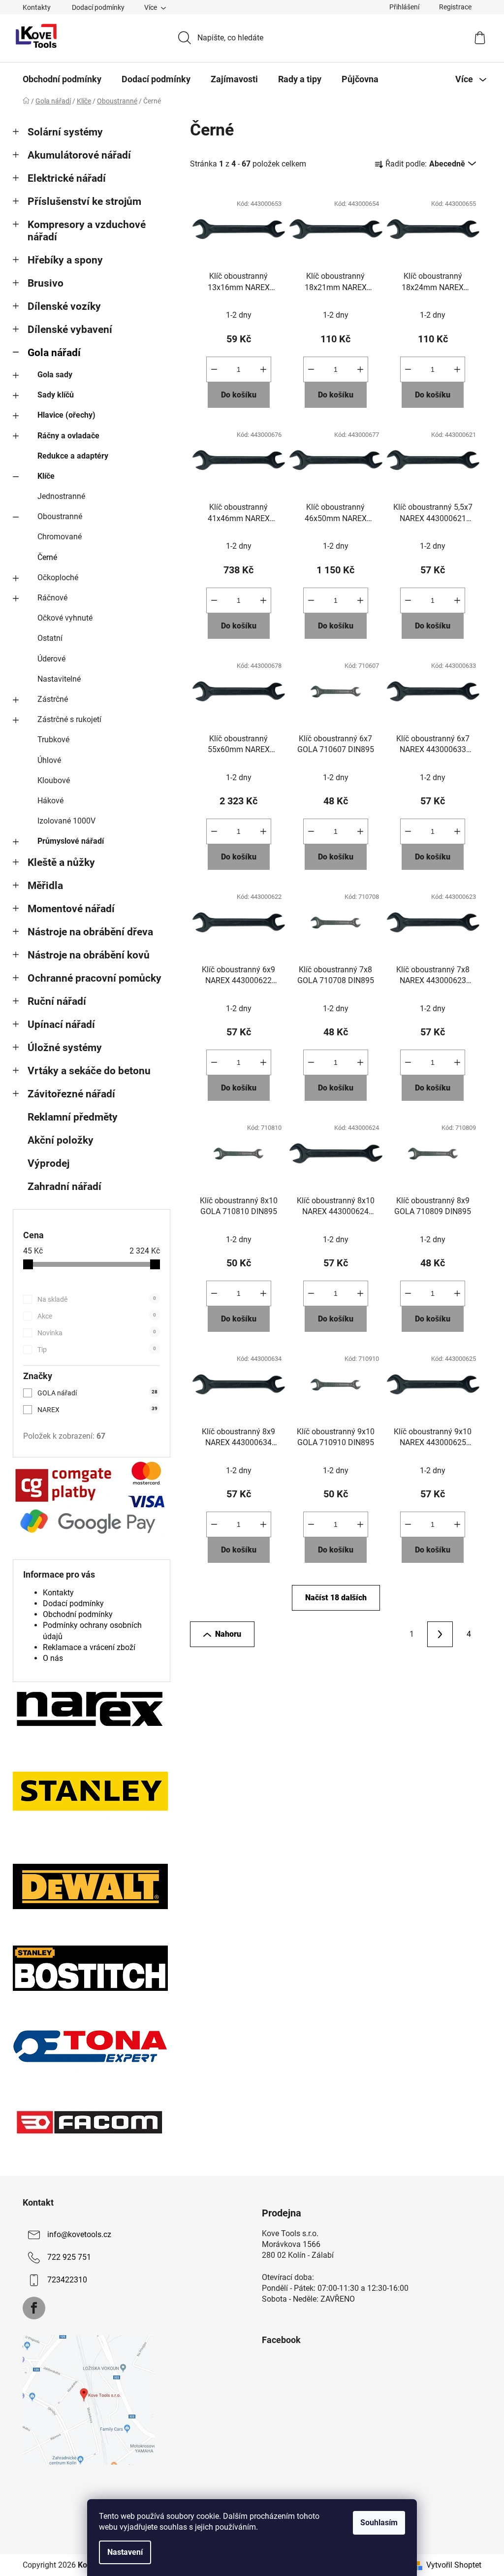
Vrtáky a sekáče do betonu (89, 1071)
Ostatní (50, 638)
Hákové (50, 801)
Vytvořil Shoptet (454, 2565)
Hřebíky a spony (65, 260)
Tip (97, 1350)
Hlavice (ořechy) (66, 415)
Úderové (51, 659)
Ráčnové (52, 598)
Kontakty (37, 7)
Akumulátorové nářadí (79, 155)
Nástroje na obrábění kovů (89, 955)
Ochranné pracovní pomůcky (94, 978)
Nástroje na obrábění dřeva (90, 932)
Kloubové (54, 780)
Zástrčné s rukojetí (69, 719)
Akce (97, 1316)
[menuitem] (62, 79)
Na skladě (97, 1299)
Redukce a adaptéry (73, 456)
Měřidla (45, 886)
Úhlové (49, 760)
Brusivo (46, 283)
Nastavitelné (59, 679)
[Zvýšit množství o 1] (263, 369)
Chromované (60, 537)
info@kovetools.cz (79, 2234)
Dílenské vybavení (70, 330)
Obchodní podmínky (78, 1614)
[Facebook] (34, 2308)
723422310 (67, 2280)
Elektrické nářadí (67, 178)
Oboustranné (60, 516)
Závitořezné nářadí (71, 1094)
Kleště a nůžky (61, 862)
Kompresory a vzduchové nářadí (87, 231)
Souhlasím (379, 2523)
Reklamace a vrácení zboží (89, 1647)
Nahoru (228, 1634)
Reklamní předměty (73, 1117)
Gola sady (55, 375)
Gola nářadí (54, 353)
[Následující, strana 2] (440, 1634)
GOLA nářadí (97, 1393)
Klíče (46, 476)
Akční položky (61, 1140)
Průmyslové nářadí (71, 841)
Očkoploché (58, 578)
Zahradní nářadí (64, 1187)
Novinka (97, 1333)
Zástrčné (53, 699)
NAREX (97, 1410)
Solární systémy (65, 132)
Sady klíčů (56, 395)
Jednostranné (61, 496)
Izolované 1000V (66, 821)
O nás (53, 1658)
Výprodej (48, 1163)
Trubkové (53, 740)
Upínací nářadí (61, 1024)
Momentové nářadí (71, 909)
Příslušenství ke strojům (84, 201)
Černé (47, 557)
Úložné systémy (65, 1048)
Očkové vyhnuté (65, 618)
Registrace (455, 7)
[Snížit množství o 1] (214, 369)
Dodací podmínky (98, 7)
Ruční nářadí (57, 1001)
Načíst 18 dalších (336, 1598)
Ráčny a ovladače (68, 436)
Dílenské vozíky (64, 306)
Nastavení (125, 2552)
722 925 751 (69, 2257)
